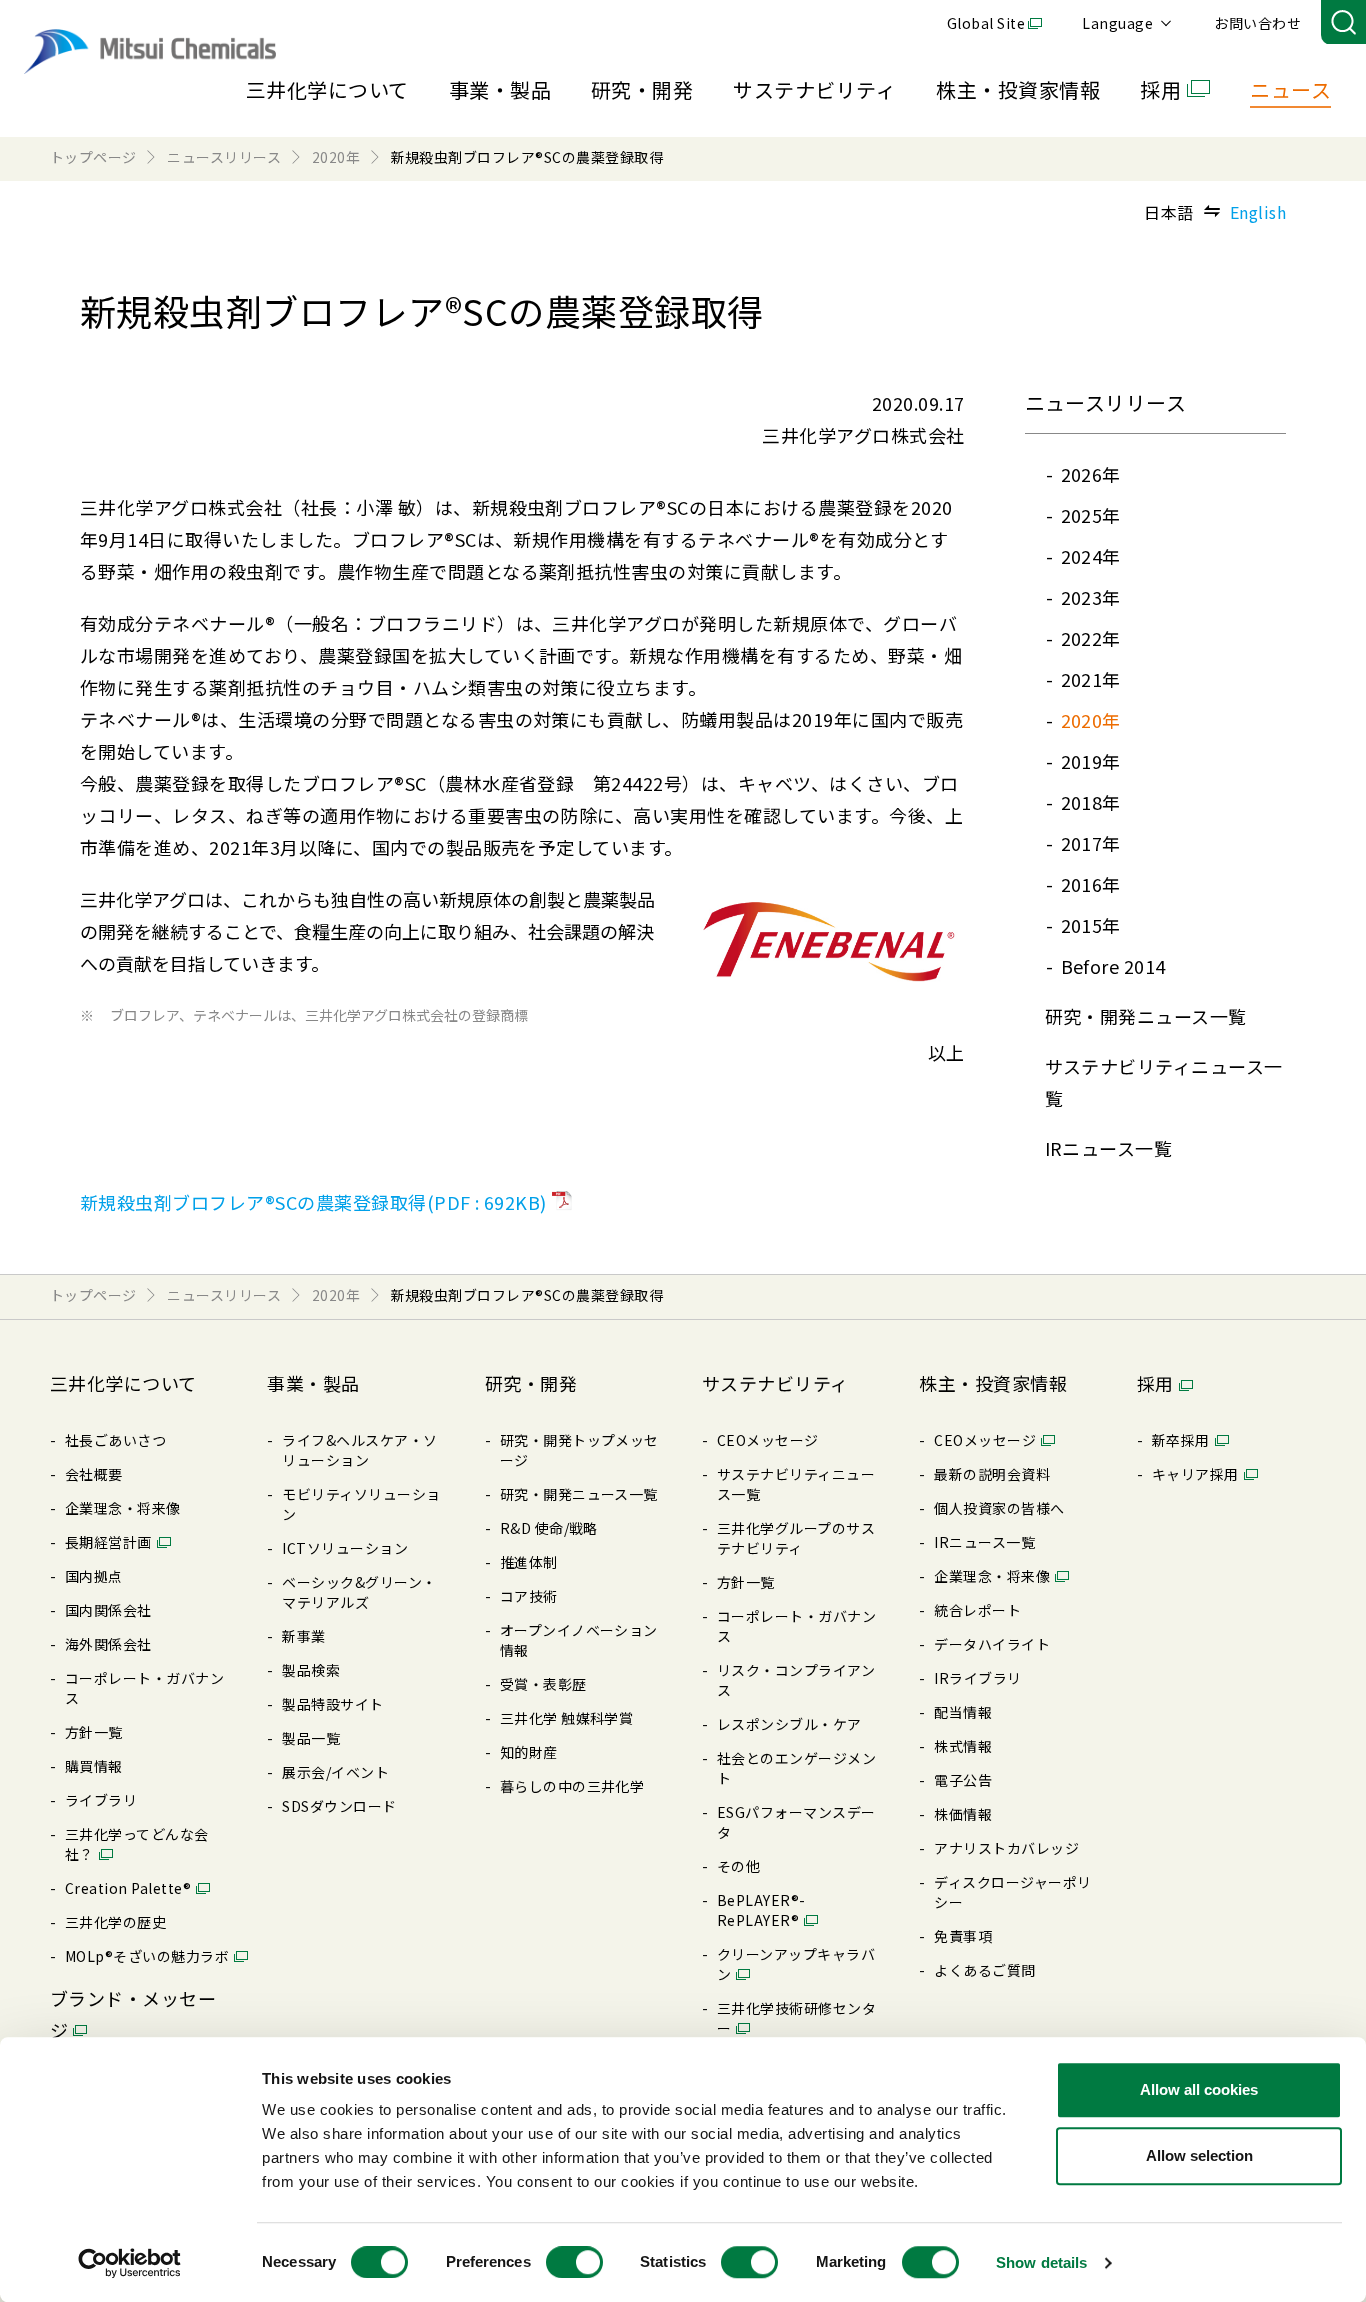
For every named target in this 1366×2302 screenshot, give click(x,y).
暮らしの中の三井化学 (572, 1786)
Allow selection (1199, 2155)
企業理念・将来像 (123, 1508)
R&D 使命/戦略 (549, 1528)
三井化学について (327, 89)
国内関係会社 (108, 1610)
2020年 (1091, 720)
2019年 (1091, 761)
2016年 (1091, 884)
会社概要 (94, 1474)
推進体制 (529, 1562)
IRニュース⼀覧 (1109, 1148)
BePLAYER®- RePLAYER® (761, 1910)
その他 (738, 1866)
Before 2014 (1113, 966)
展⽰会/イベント (335, 1772)
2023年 (1091, 597)
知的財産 (529, 1752)
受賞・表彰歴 (543, 1684)
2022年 (1091, 638)
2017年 (1091, 843)
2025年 (1091, 515)
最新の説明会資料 (992, 1474)
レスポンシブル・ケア (789, 1724)
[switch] (574, 2262)
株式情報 (963, 1746)
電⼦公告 (963, 1780)
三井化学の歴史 (115, 1922)
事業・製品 (500, 89)
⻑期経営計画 (108, 1542)
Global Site (986, 23)
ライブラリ (101, 1800)
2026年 (1091, 474)
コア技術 (529, 1596)
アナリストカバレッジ (1006, 1848)
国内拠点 (94, 1576)
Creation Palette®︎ (128, 1888)
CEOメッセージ (768, 1440)
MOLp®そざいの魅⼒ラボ (147, 1956)
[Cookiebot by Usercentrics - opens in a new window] (129, 2263)
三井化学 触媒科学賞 (567, 1718)
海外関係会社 (108, 1644)
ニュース (1290, 89)
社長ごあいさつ (115, 1440)
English (1258, 212)
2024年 (1091, 556)
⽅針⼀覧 (94, 1732)
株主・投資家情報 (1018, 89)
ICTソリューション (345, 1548)
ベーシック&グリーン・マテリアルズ (359, 1592)
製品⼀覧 (311, 1738)
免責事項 (963, 1936)
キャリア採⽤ (1195, 1474)
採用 (1160, 89)
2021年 (1091, 679)
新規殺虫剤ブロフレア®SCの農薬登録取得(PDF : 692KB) (313, 1202)
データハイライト (992, 1644)
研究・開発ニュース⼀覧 (1146, 1016)
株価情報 (963, 1814)
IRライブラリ (977, 1678)
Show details (1041, 2262)
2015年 (1091, 925)
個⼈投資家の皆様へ (999, 1508)
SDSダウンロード (339, 1806)
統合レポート (977, 1610)
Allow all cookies (1199, 2089)
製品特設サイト (332, 1704)
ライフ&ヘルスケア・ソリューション (359, 1450)
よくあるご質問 (984, 1970)
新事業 (303, 1636)
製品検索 (311, 1670)
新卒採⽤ (1181, 1440)
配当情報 (963, 1712)
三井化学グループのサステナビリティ (796, 1538)
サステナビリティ (814, 89)
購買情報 (94, 1766)
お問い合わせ (1257, 23)
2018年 (1091, 802)
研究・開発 (642, 89)
